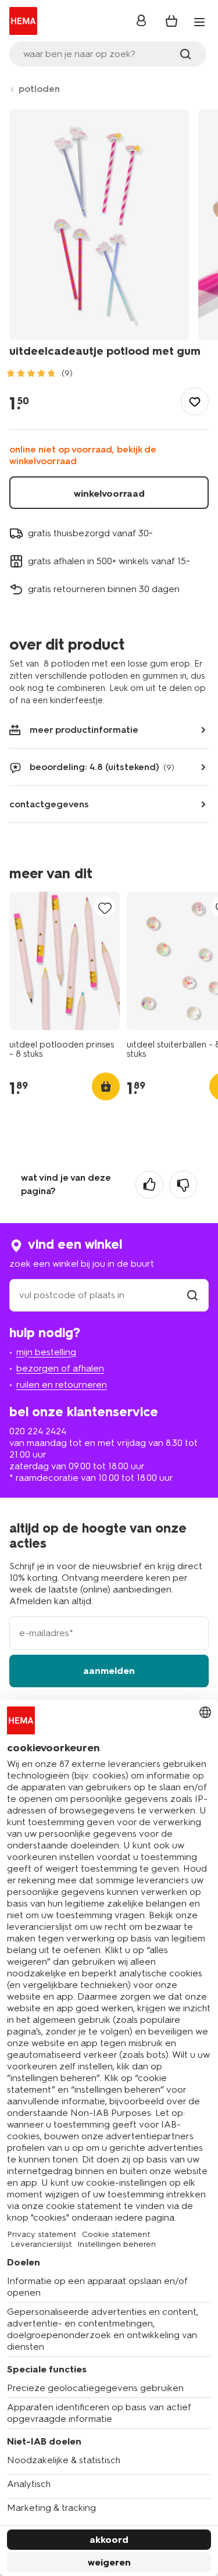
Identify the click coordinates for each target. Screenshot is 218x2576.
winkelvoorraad (109, 494)
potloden (39, 89)
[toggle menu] (199, 22)
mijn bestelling (46, 1352)
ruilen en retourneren (62, 1385)
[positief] (149, 1185)
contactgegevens (49, 804)
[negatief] (183, 1185)
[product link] (65, 961)
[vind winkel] (192, 1295)
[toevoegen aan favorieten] (195, 401)
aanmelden (109, 1671)
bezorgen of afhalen (60, 1368)
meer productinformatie (84, 730)
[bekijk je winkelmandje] (171, 21)
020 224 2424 (38, 1431)
